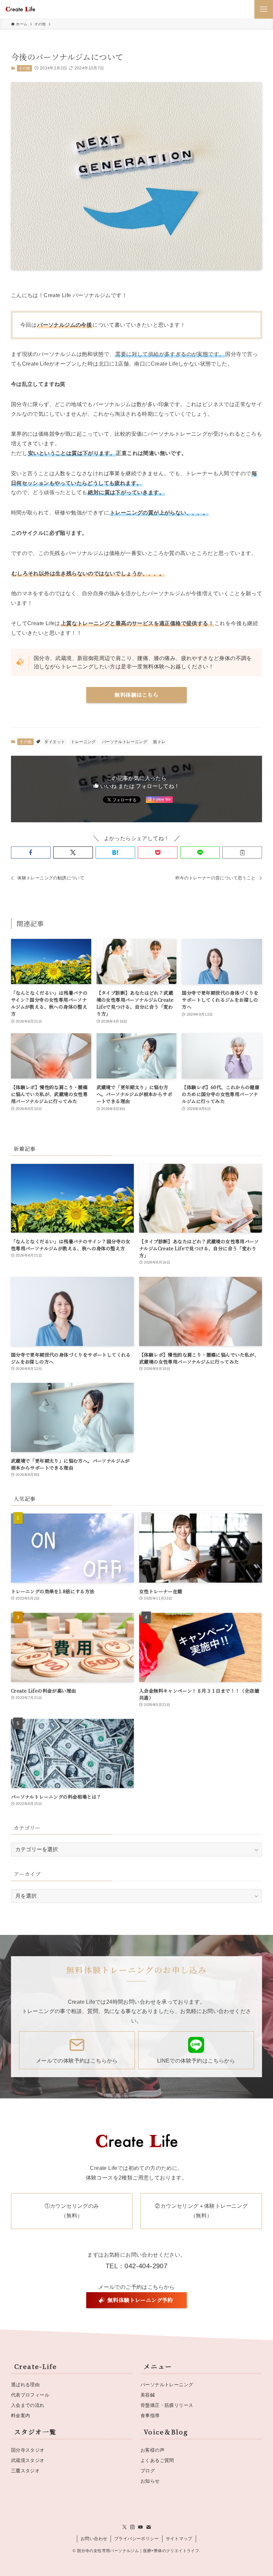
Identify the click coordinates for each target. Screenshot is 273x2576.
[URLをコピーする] (242, 852)
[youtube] (140, 2527)
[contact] (148, 2527)
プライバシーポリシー (136, 2539)
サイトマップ (179, 2539)
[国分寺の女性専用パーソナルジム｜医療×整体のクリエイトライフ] (20, 9)
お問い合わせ (94, 2539)
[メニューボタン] (264, 9)
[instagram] (133, 2527)
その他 (24, 68)
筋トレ (159, 742)
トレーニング (83, 742)
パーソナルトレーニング (125, 742)
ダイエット (55, 742)
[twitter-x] (125, 2527)
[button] (31, 852)
